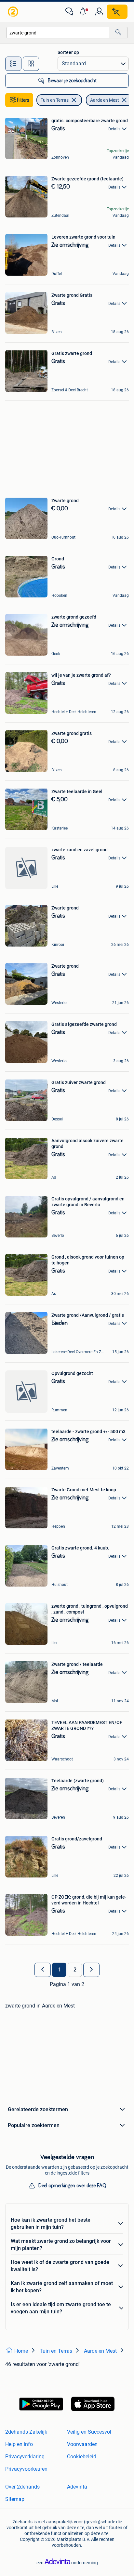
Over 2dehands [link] (22, 2487)
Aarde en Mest (105, 100)
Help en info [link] (19, 2444)
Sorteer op (68, 52)
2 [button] (75, 1970)
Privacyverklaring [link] (25, 2457)
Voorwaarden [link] (82, 2444)
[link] (14, 12)
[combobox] (58, 33)
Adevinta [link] (77, 2487)
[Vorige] (43, 1970)
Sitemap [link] (15, 2499)
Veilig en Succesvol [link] (89, 2432)
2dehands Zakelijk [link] (26, 2432)
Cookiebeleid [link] (82, 2457)
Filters (23, 100)
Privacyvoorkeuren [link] (26, 2469)
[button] (84, 12)
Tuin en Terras (55, 100)
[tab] (13, 64)
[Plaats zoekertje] (117, 12)
